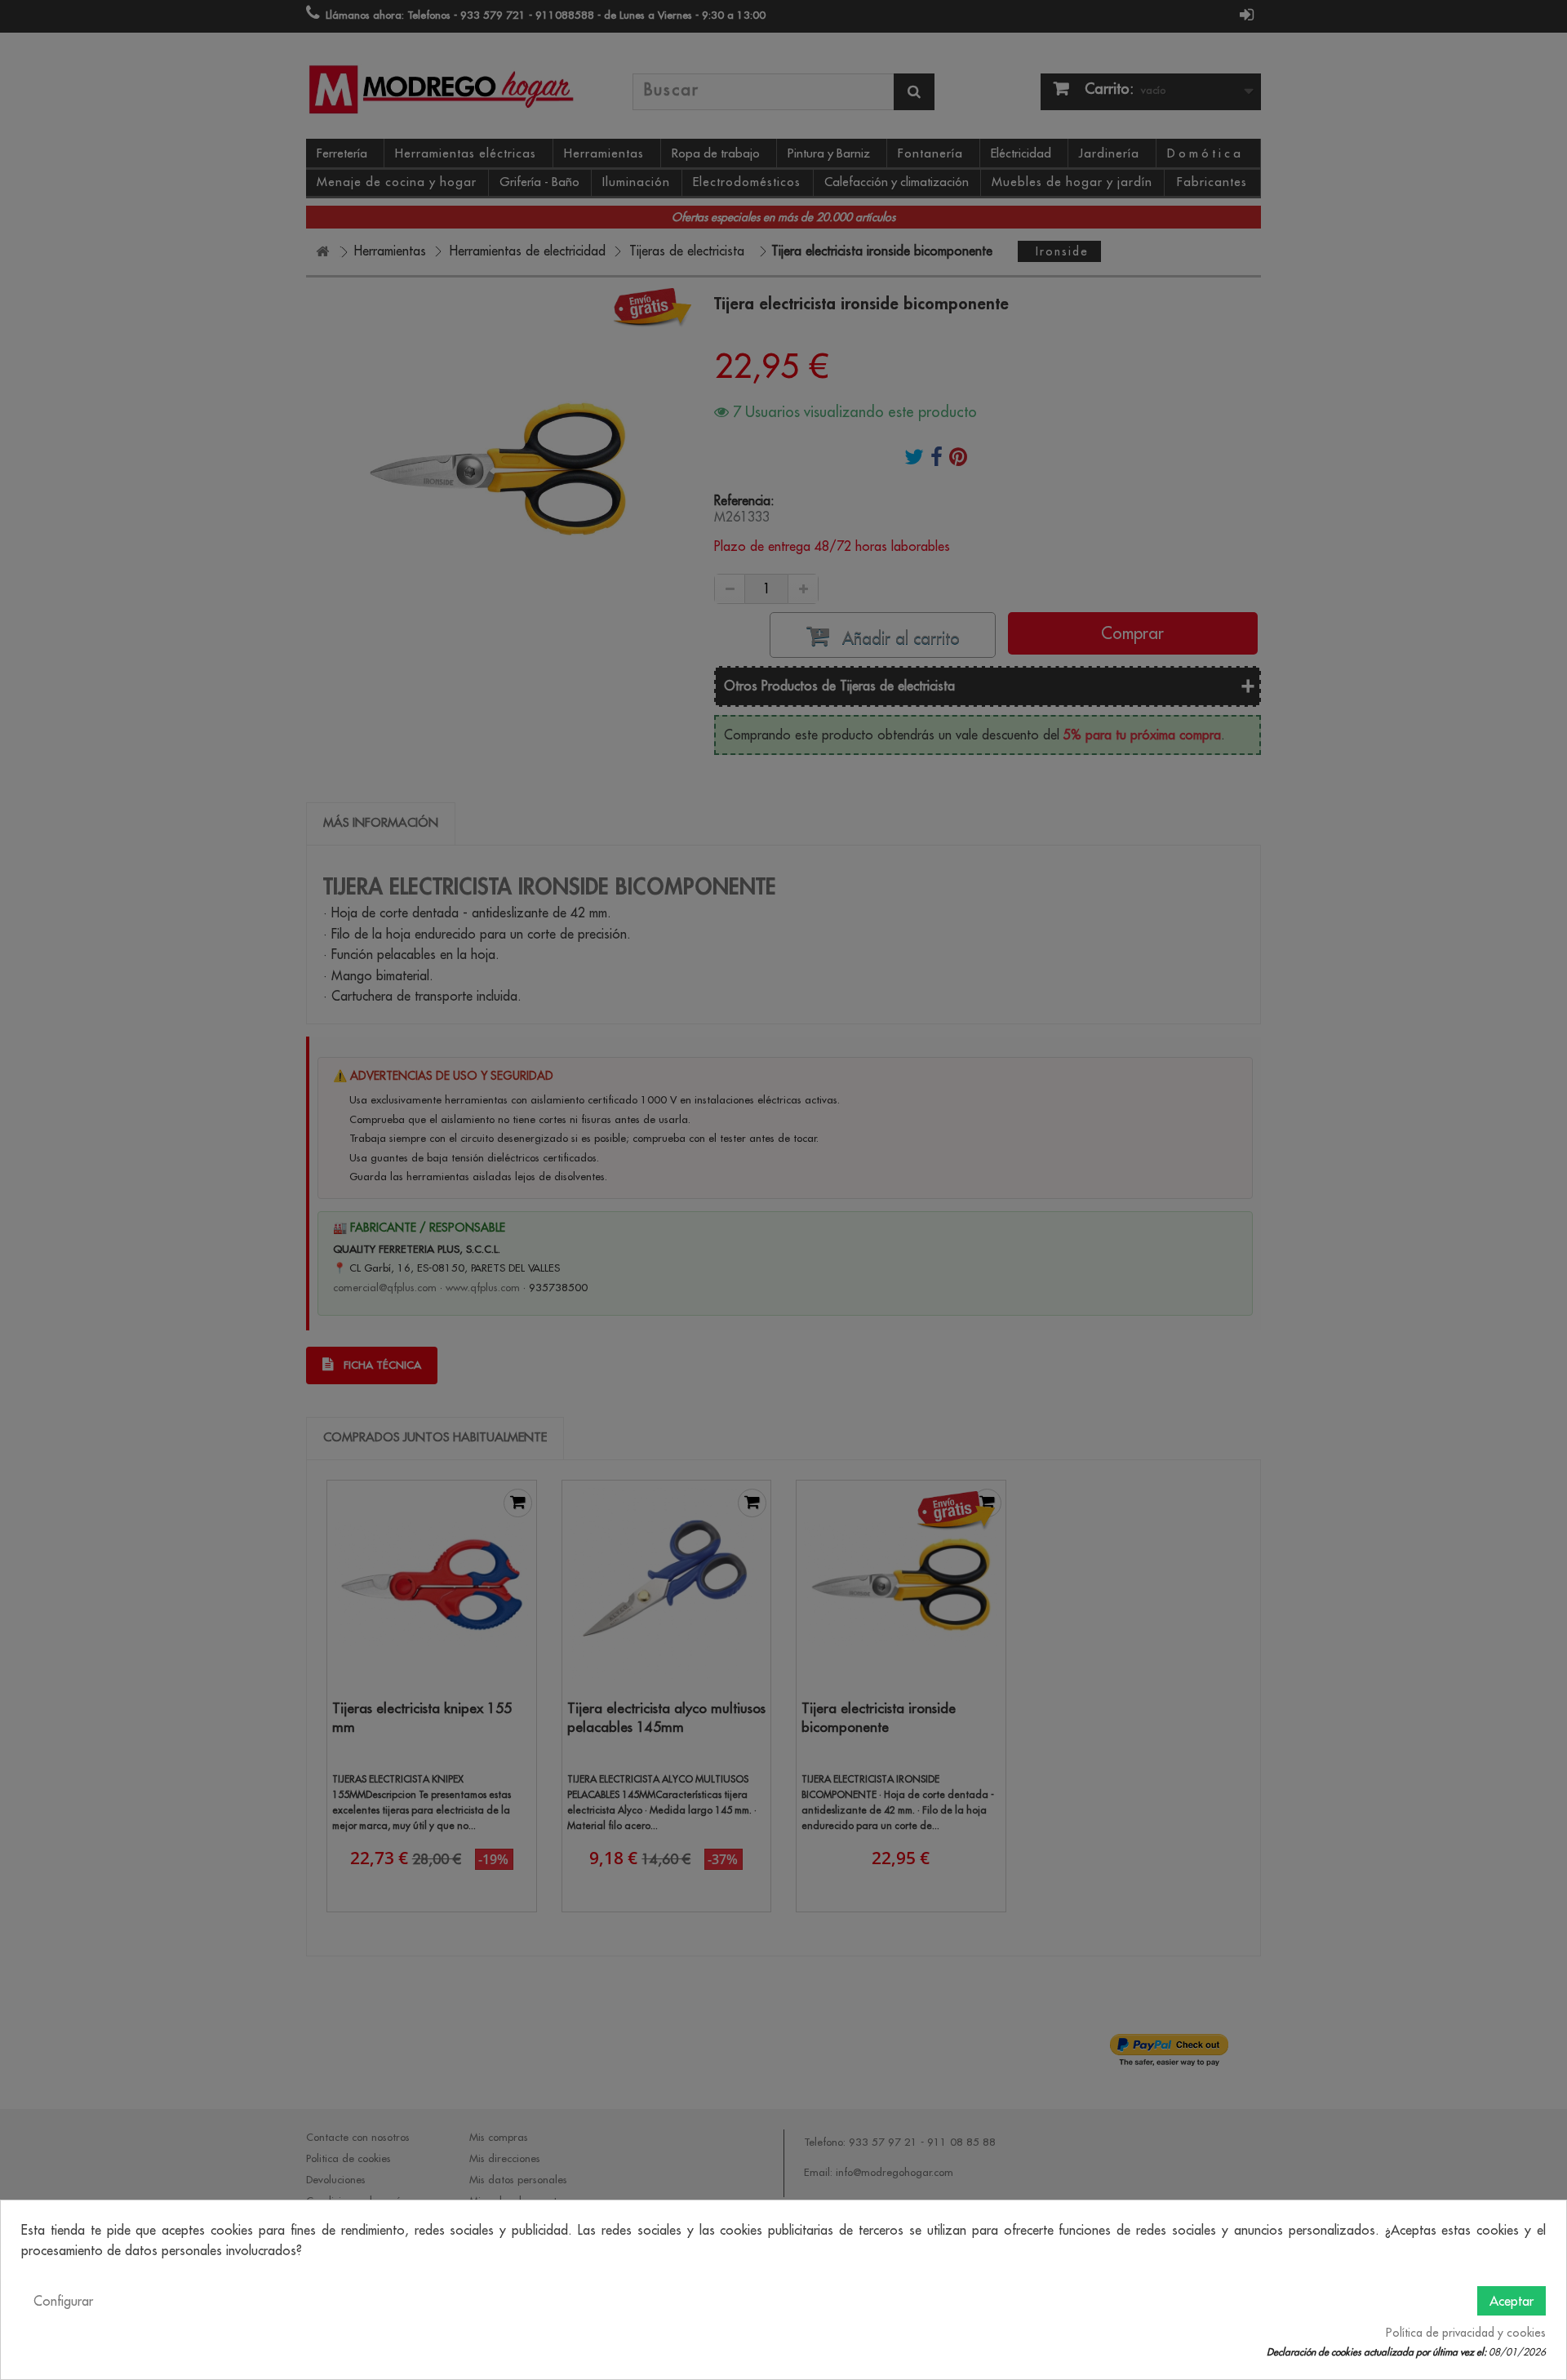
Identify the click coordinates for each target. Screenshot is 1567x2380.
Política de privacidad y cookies (1466, 2333)
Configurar (63, 2301)
